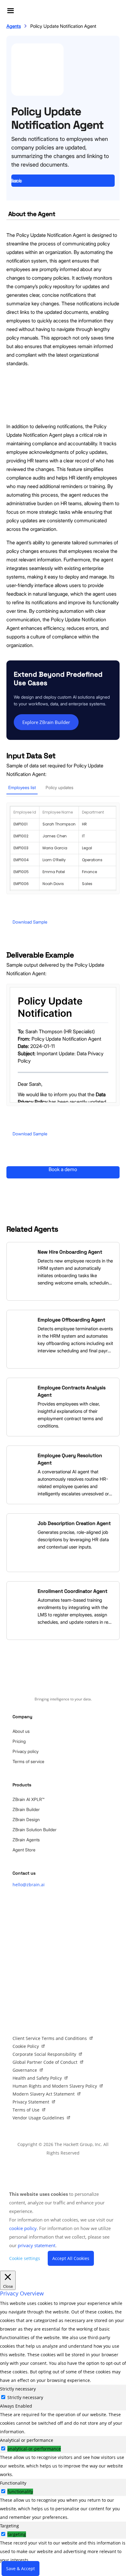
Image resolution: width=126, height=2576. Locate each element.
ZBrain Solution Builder (35, 1830)
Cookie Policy (26, 2046)
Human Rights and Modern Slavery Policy (55, 2086)
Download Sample (30, 922)
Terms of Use (26, 2110)
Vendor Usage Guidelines (38, 2118)
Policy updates (59, 787)
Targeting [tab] (9, 2526)
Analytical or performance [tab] (27, 2440)
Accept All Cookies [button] (71, 2258)
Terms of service (28, 1761)
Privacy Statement (31, 2102)
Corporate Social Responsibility (44, 2054)
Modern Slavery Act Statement (44, 2094)
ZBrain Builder (26, 1809)
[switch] (3, 2448)
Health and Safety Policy (37, 2078)
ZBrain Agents (26, 1840)
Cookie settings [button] (25, 2258)
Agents (14, 26)
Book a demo (17, 181)
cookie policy (23, 2228)
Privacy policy (26, 1751)
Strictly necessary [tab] (18, 2389)
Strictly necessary (25, 2397)
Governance (25, 2070)
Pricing (19, 1741)
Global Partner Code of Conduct (45, 2062)
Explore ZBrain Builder (46, 722)
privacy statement (37, 2245)
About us (21, 1731)
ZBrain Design (26, 1819)
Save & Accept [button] (20, 2569)
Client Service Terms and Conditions (50, 2038)
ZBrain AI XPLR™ (28, 1799)
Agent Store (24, 1850)
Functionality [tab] (13, 2483)
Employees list (22, 787)
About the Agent (32, 214)
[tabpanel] (63, 2423)
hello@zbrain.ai (29, 1885)
